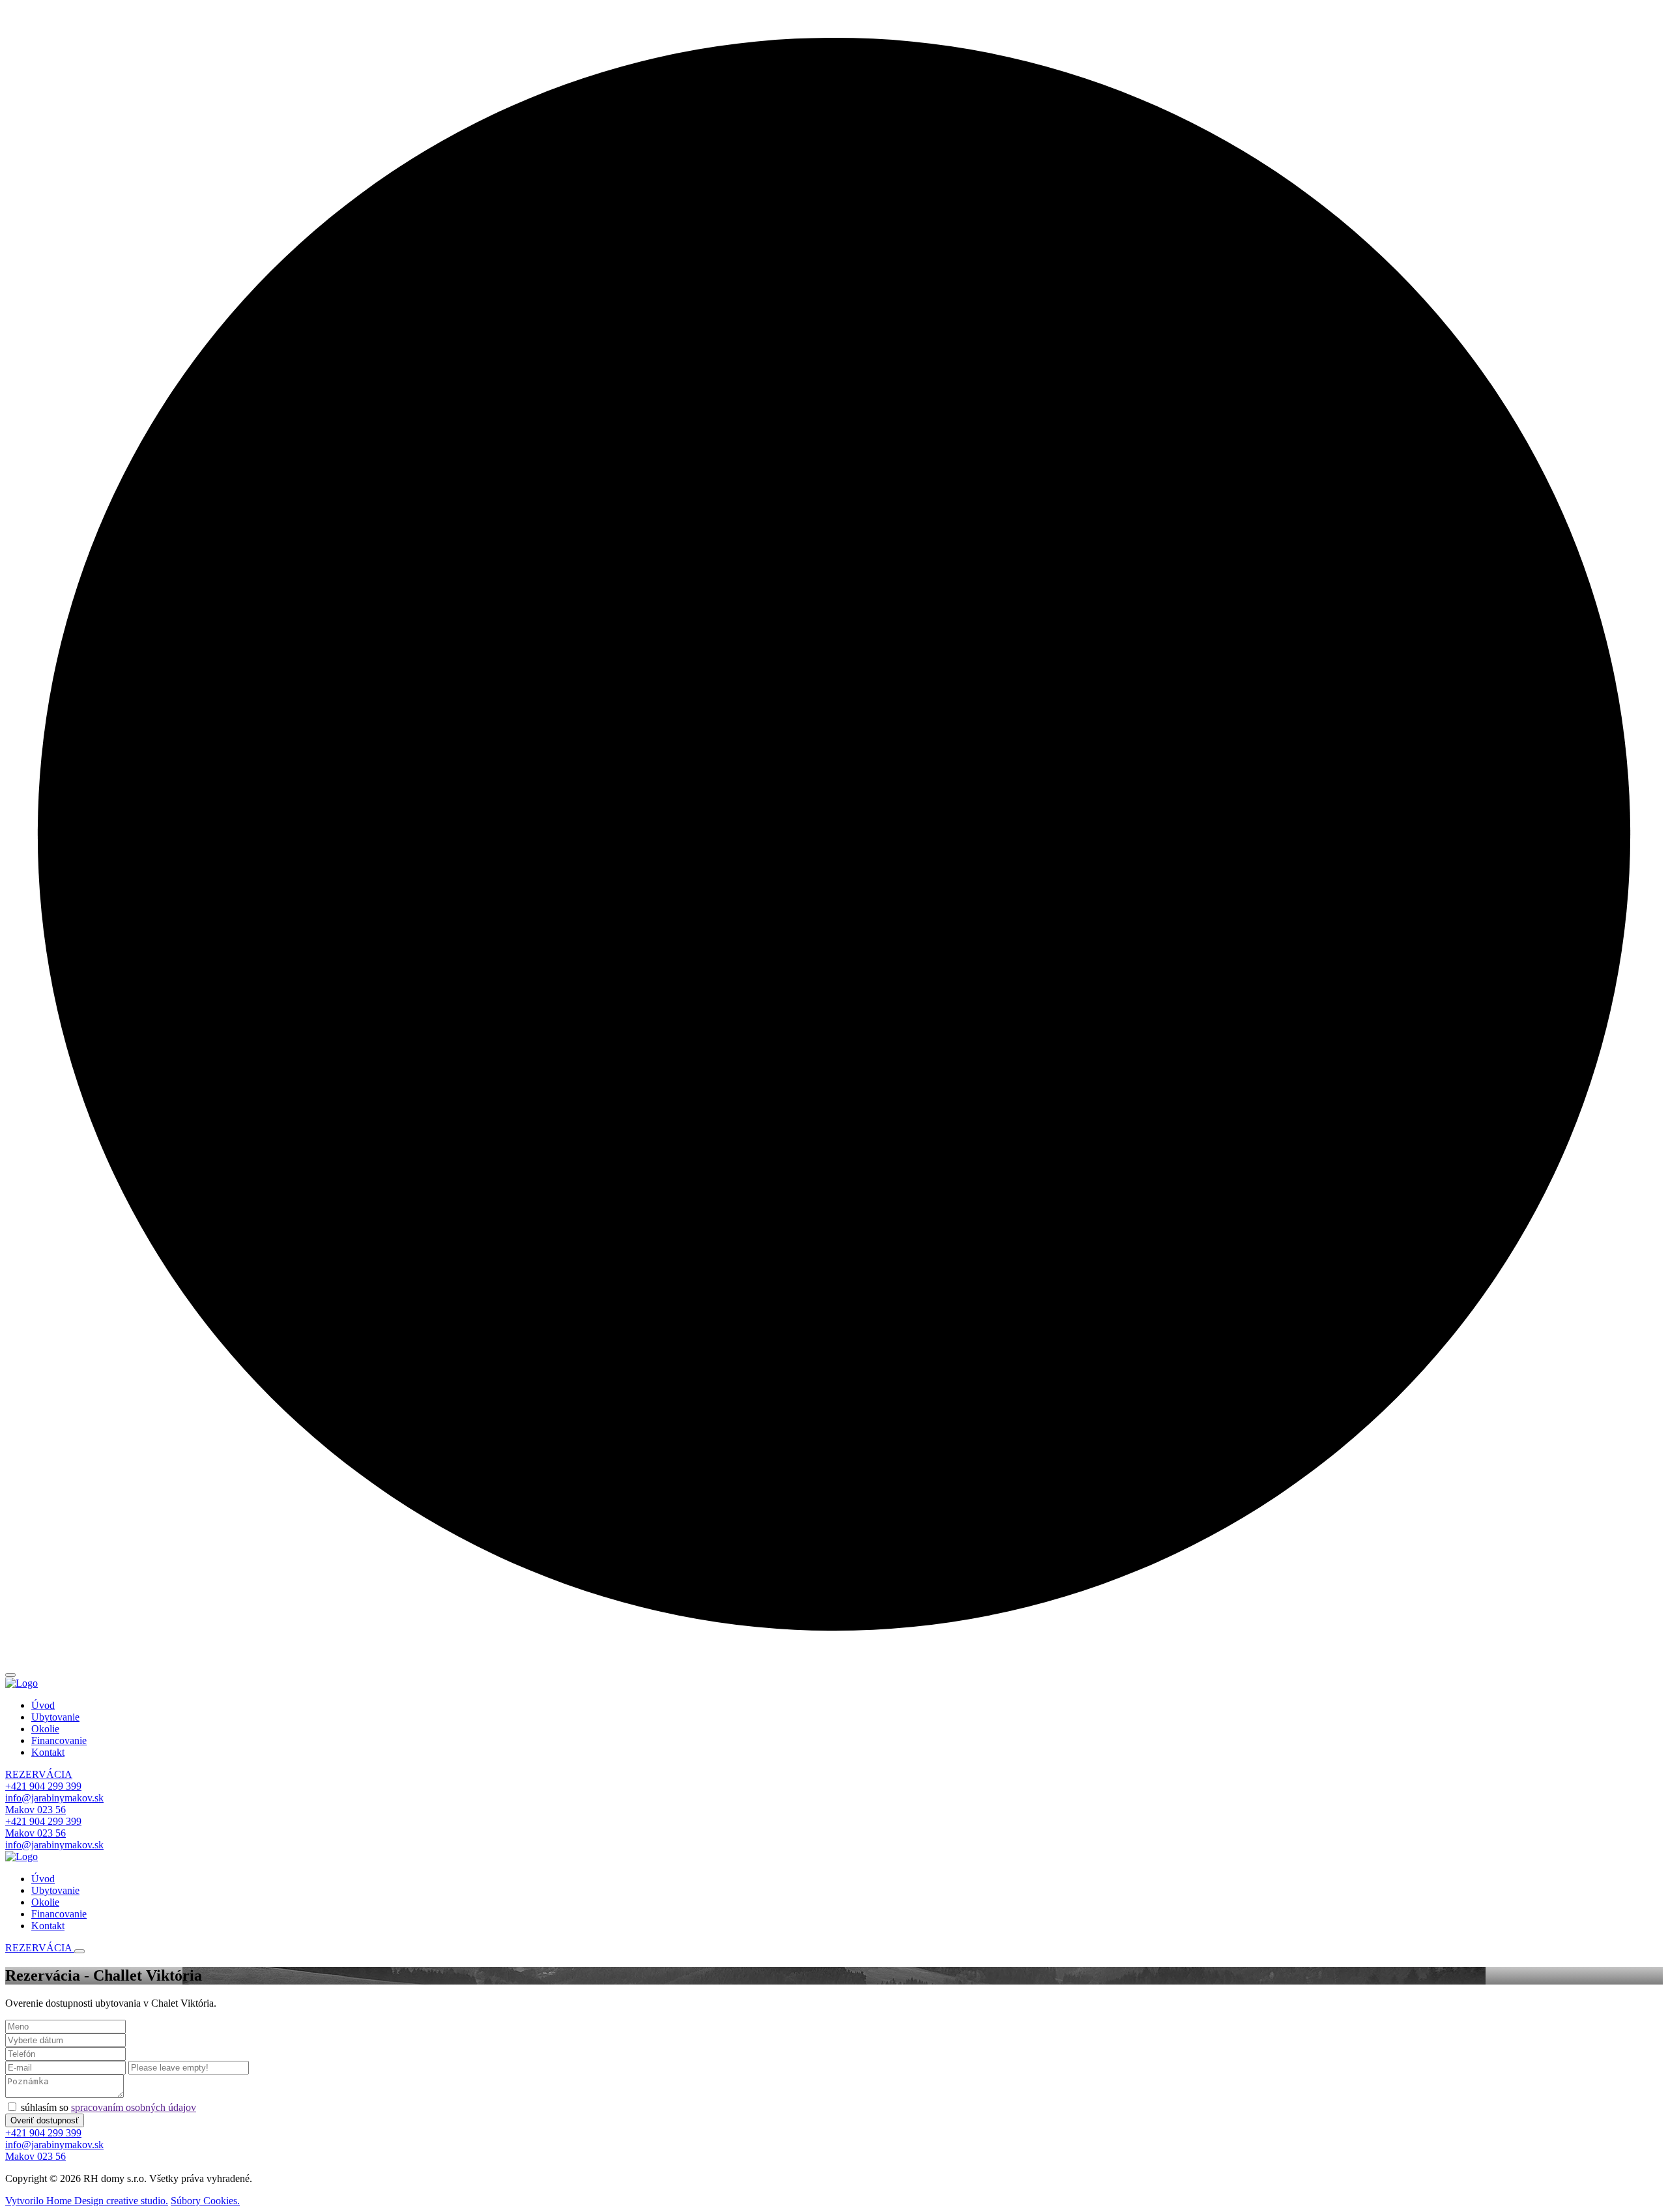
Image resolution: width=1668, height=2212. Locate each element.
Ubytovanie (55, 1717)
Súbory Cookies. (205, 2201)
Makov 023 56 (36, 1810)
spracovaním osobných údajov (134, 2107)
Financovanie (59, 1740)
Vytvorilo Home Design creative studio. (87, 2201)
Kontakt (48, 1752)
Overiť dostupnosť (45, 2120)
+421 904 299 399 (43, 1786)
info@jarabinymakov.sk (54, 1798)
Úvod (43, 1705)
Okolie (45, 1729)
